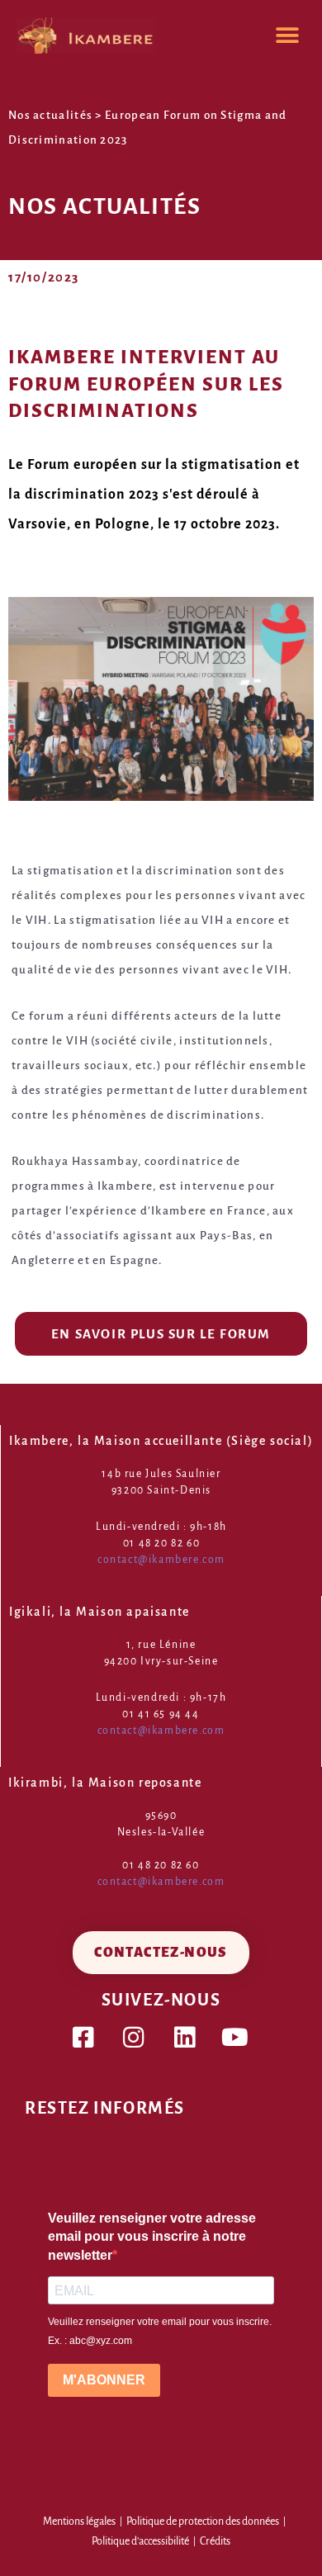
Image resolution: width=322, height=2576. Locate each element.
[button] (287, 35)
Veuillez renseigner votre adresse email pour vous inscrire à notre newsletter (152, 2237)
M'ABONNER (104, 2380)
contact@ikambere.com (161, 1560)
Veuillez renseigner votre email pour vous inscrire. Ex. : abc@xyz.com (160, 2331)
